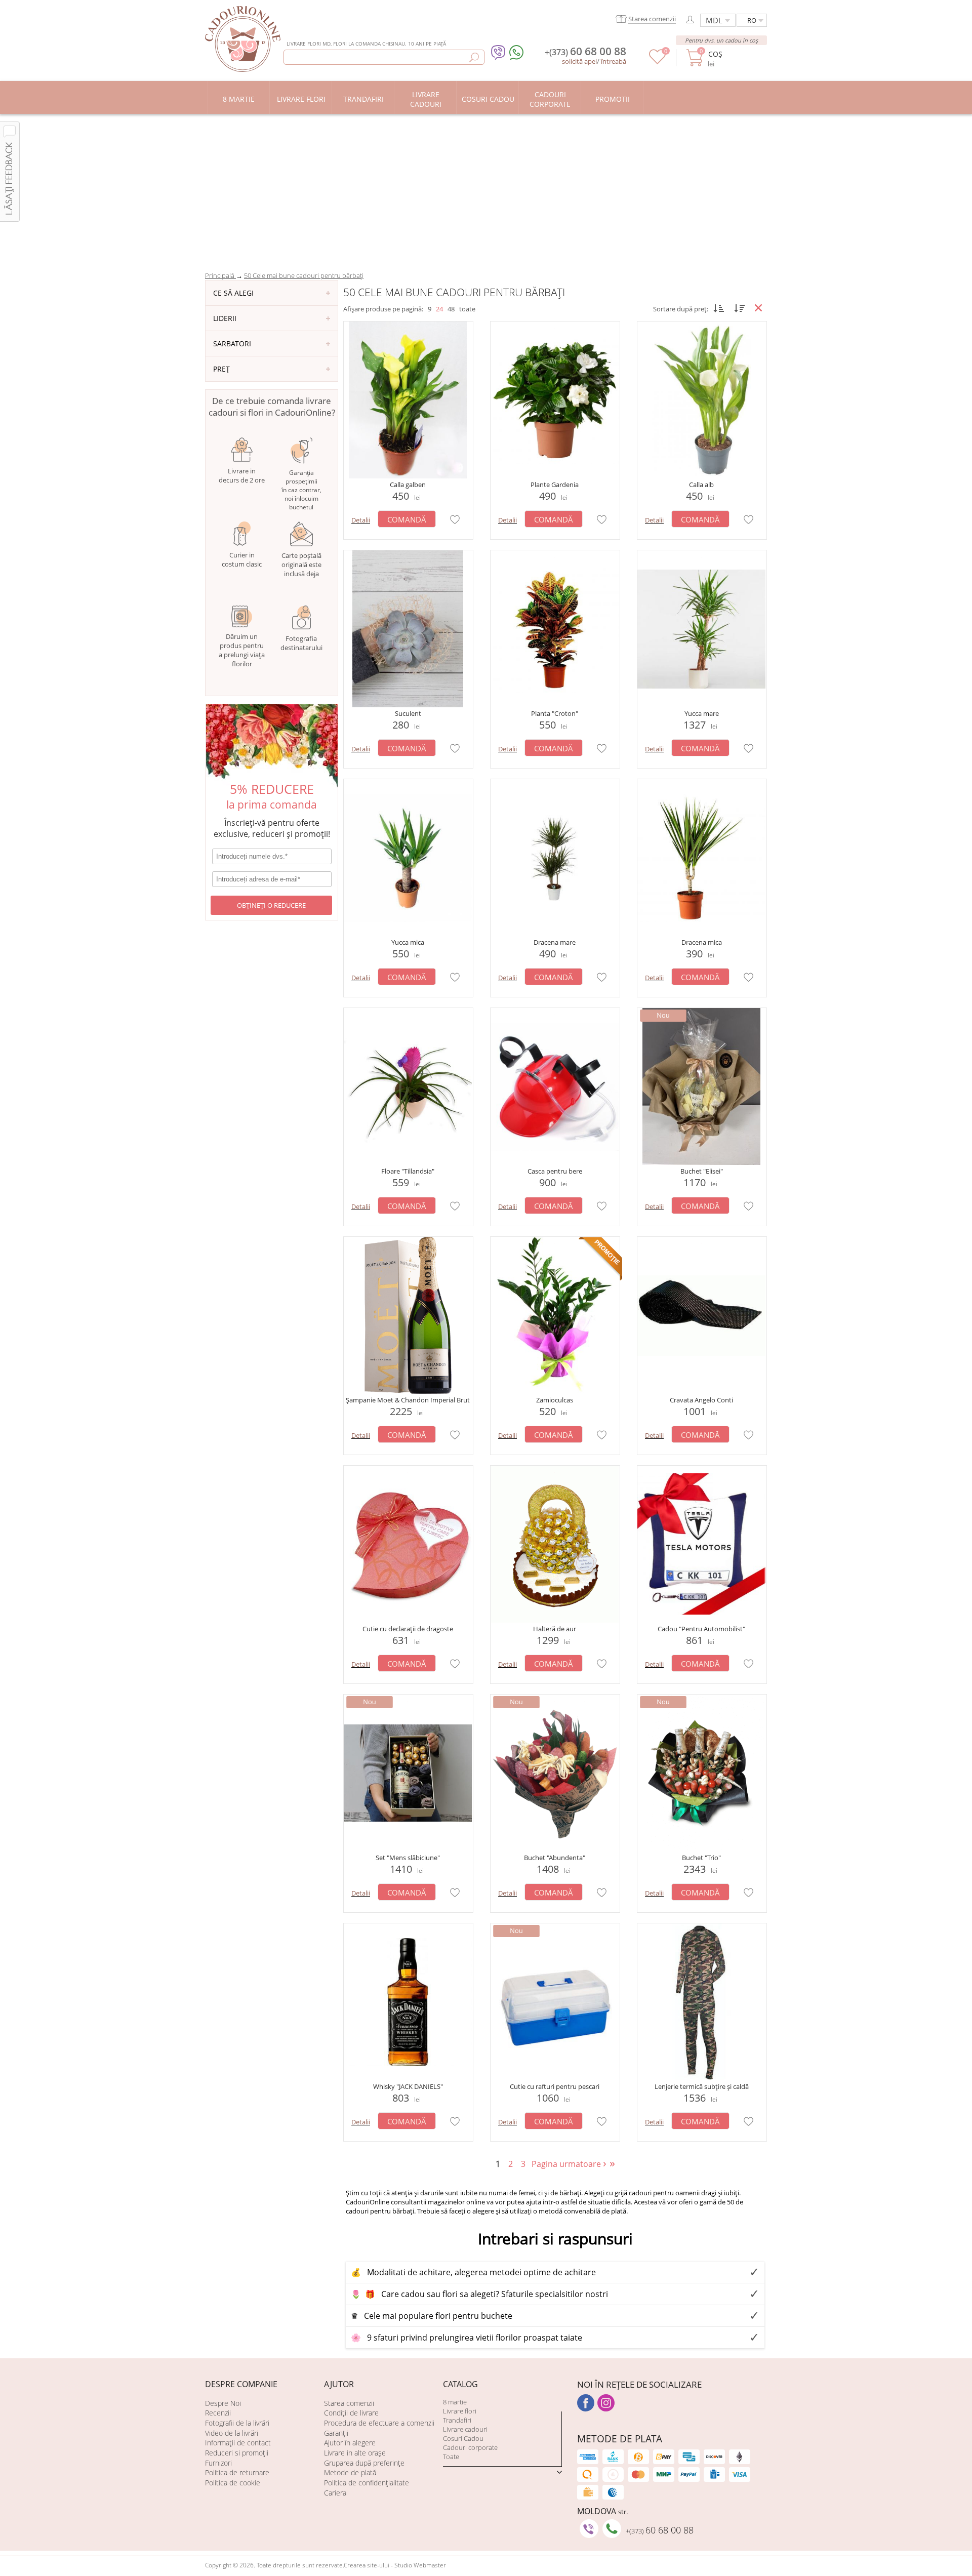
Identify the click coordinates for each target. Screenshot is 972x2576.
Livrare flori (460, 2411)
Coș (715, 54)
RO (752, 20)
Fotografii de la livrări (237, 2423)
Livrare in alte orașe (355, 2453)
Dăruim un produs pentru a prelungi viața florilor (242, 650)
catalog (460, 2384)
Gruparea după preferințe (364, 2463)
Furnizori (218, 2463)
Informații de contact (238, 2443)
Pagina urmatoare (570, 2164)
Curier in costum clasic (242, 559)
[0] (657, 62)
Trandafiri (457, 2420)
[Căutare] (474, 57)
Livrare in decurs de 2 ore (242, 475)
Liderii (225, 318)
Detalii (361, 520)
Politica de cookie (233, 2483)
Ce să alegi (233, 293)
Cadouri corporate (470, 2447)
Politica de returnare (237, 2472)
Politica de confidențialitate (367, 2483)
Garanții (336, 2433)
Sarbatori (232, 344)
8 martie (455, 2402)
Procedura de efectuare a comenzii (379, 2423)
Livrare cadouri (465, 2429)
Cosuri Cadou (463, 2438)
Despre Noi (223, 2403)
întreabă (614, 61)
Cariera (335, 2493)
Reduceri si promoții (237, 2453)
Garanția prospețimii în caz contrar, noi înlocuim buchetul (301, 490)
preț (221, 369)
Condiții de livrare (351, 2413)
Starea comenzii (349, 2403)
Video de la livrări (232, 2433)
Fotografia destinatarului (301, 643)
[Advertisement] (486, 190)
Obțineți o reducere (271, 905)
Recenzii (218, 2413)
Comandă (407, 519)
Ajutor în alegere (350, 2443)
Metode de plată (350, 2472)
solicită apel (579, 61)
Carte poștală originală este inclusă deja (301, 565)
